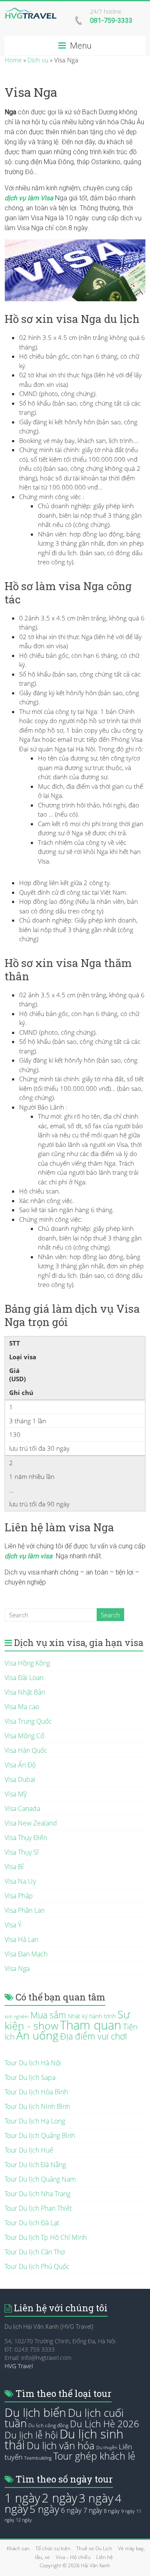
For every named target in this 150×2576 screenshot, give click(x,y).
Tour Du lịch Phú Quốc (37, 2266)
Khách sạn (18, 2548)
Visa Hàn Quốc (26, 1750)
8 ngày (112, 2511)
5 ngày (44, 2509)
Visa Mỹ (16, 1794)
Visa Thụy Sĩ (22, 1852)
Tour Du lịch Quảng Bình (40, 2136)
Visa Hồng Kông (27, 1663)
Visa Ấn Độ (20, 1765)
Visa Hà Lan (21, 1939)
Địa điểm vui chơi (94, 2036)
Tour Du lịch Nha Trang (37, 2194)
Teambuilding (38, 2458)
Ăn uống (37, 2035)
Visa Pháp (19, 1896)
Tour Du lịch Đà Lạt (32, 2223)
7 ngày (93, 2510)
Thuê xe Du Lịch (94, 2548)
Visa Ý (13, 1925)
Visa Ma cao (22, 1707)
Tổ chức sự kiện (53, 2548)
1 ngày (22, 2498)
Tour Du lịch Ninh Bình (37, 2106)
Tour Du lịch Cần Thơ (35, 2252)
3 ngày (96, 2498)
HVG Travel (19, 2366)
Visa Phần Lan (25, 1910)
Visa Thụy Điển (26, 1838)
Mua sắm (48, 2015)
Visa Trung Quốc (28, 1721)
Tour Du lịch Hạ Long (35, 2121)
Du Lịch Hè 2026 (105, 2424)
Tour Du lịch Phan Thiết (38, 2208)
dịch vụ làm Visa (29, 198)
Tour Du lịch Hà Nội (33, 2063)
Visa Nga (17, 1968)
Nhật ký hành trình (92, 2016)
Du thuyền (107, 2448)
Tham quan (91, 2025)
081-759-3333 (111, 21)
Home (13, 60)
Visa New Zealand (31, 1823)
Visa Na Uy (20, 1881)
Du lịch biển (35, 2412)
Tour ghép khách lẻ (94, 2456)
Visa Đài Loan (24, 1678)
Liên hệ (105, 2557)
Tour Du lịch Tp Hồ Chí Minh (46, 2237)
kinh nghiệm (17, 2017)
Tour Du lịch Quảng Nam (40, 2179)
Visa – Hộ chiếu (73, 2557)
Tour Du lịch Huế (29, 2150)
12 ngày (24, 2520)
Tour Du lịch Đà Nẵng (35, 2165)
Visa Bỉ (14, 1867)
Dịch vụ (38, 60)
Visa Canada (22, 1808)
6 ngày (71, 2510)
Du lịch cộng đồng (48, 2425)
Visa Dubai (20, 1779)
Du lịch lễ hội (31, 2435)
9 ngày (128, 2511)
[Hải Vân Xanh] (31, 12)
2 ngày (59, 2498)
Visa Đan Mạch (26, 1954)
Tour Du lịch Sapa (30, 2077)
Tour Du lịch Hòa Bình (36, 2092)
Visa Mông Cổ (24, 1736)
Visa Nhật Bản (25, 1692)
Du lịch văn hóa (61, 2446)
